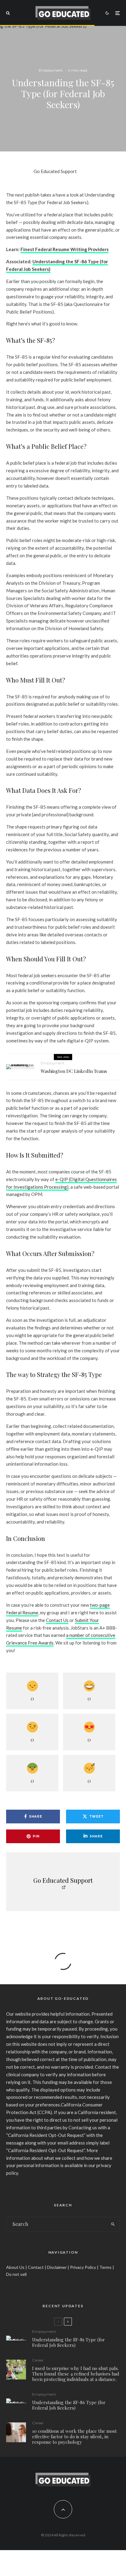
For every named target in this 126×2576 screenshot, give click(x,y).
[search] (113, 2224)
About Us (15, 2267)
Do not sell (16, 2274)
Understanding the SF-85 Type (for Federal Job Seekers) (69, 2342)
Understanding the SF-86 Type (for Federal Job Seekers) (69, 2405)
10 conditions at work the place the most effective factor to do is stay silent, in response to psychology (74, 2436)
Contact (36, 2267)
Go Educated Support (55, 171)
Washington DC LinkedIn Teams (74, 1071)
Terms (106, 2267)
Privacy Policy (83, 2267)
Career (38, 2360)
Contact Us (57, 1620)
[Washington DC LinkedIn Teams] (20, 1067)
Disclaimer (57, 2267)
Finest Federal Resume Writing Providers (65, 249)
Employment (51, 70)
